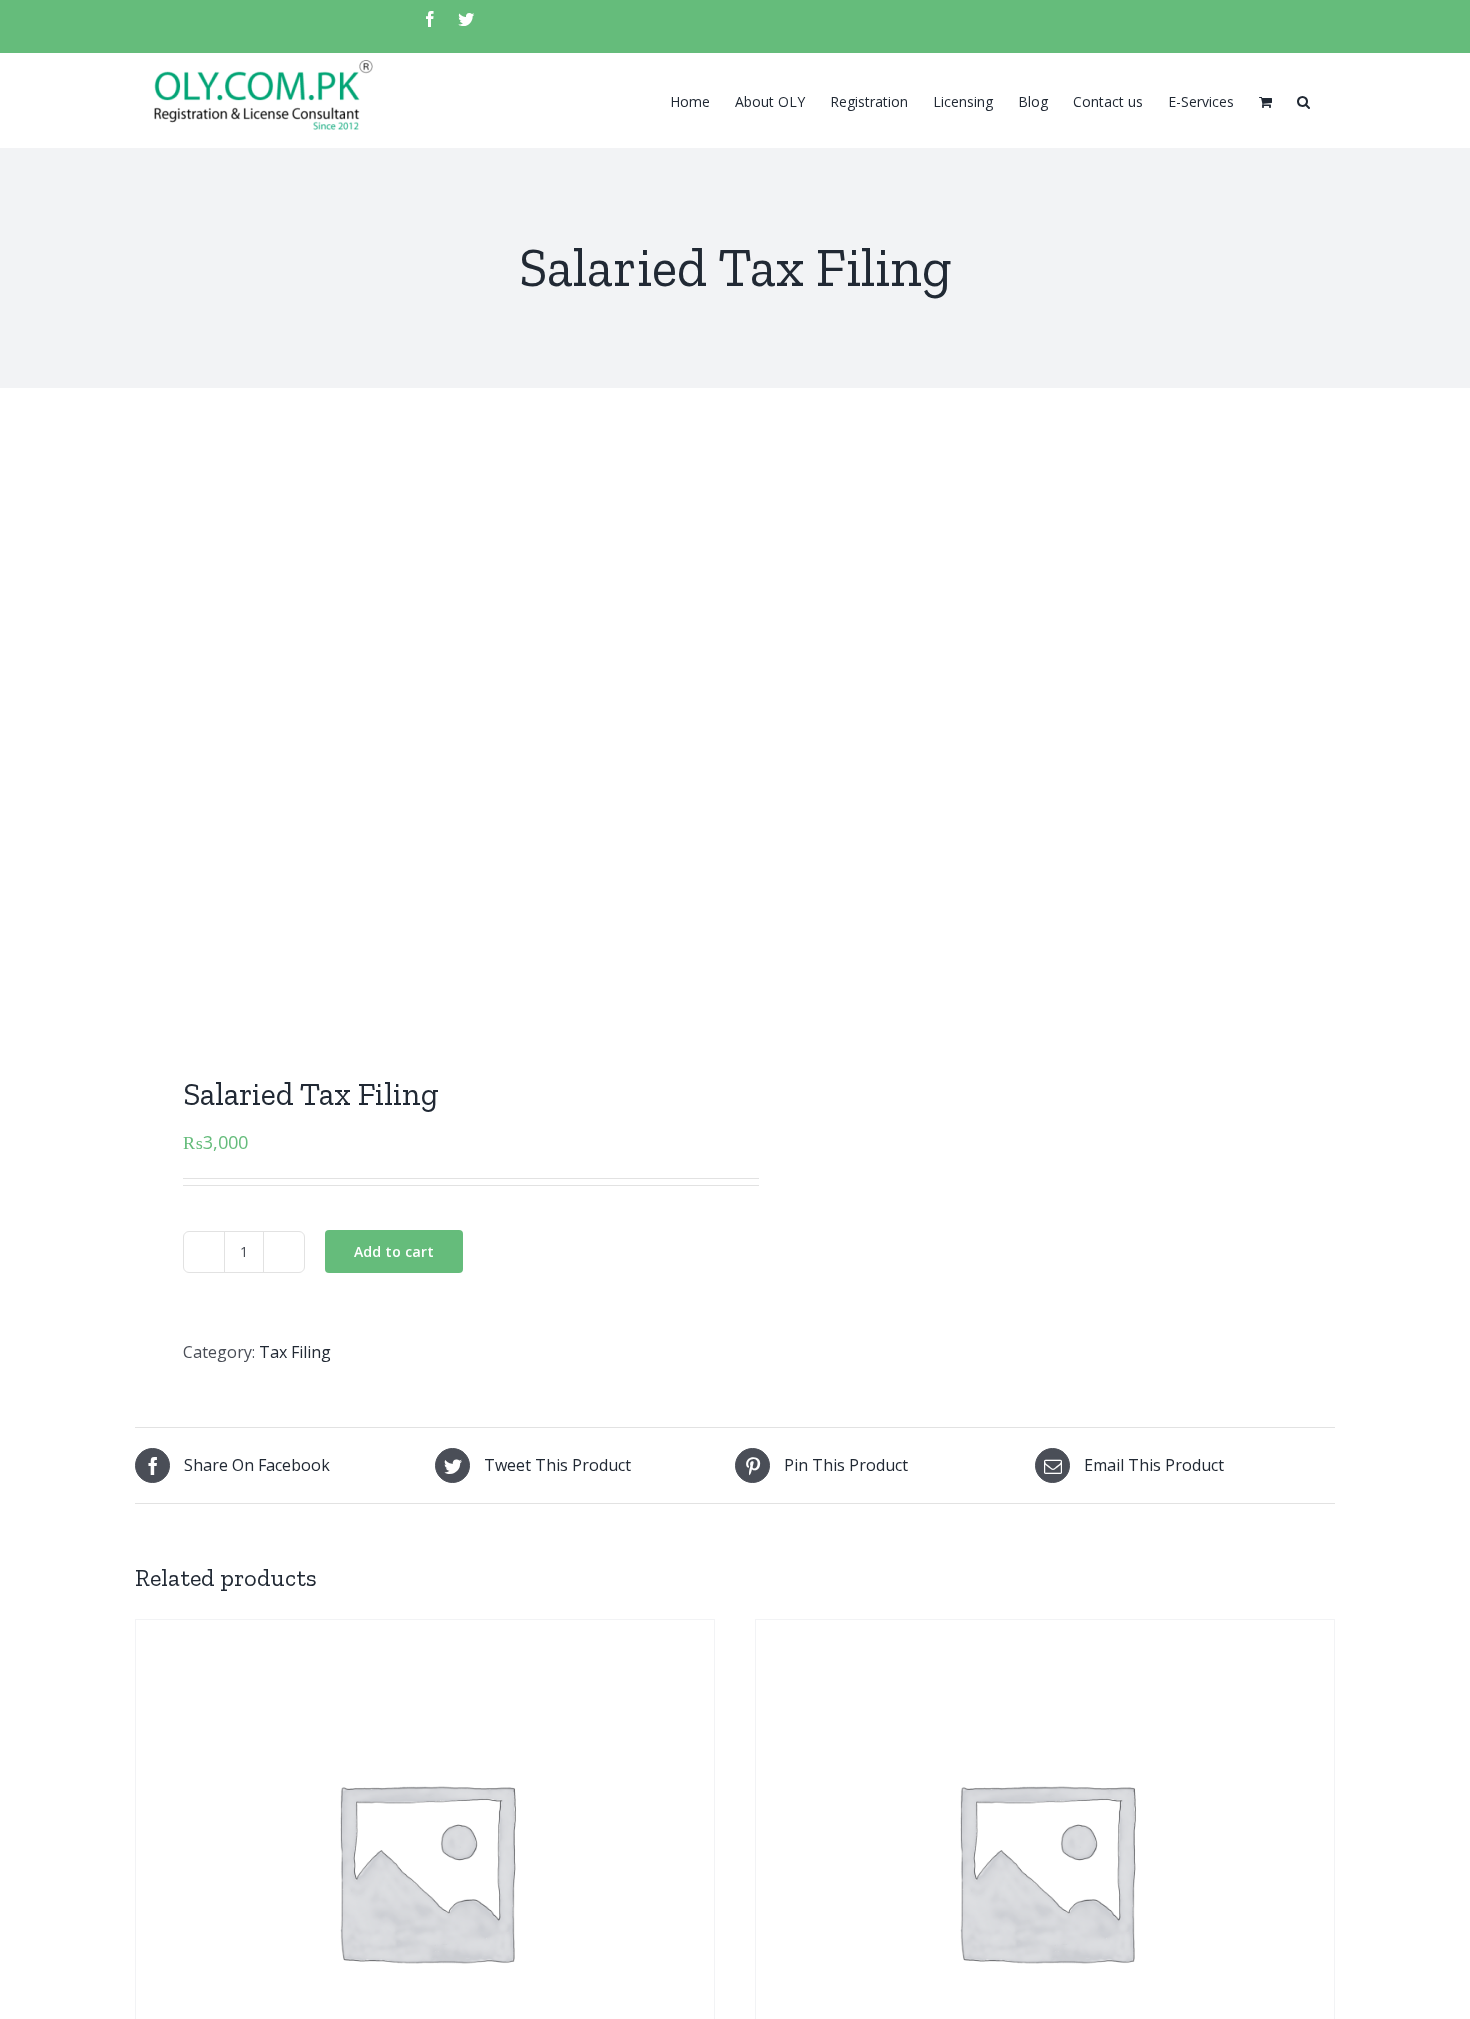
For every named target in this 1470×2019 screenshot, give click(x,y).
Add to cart (394, 1251)
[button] (1303, 100)
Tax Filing (295, 1352)
